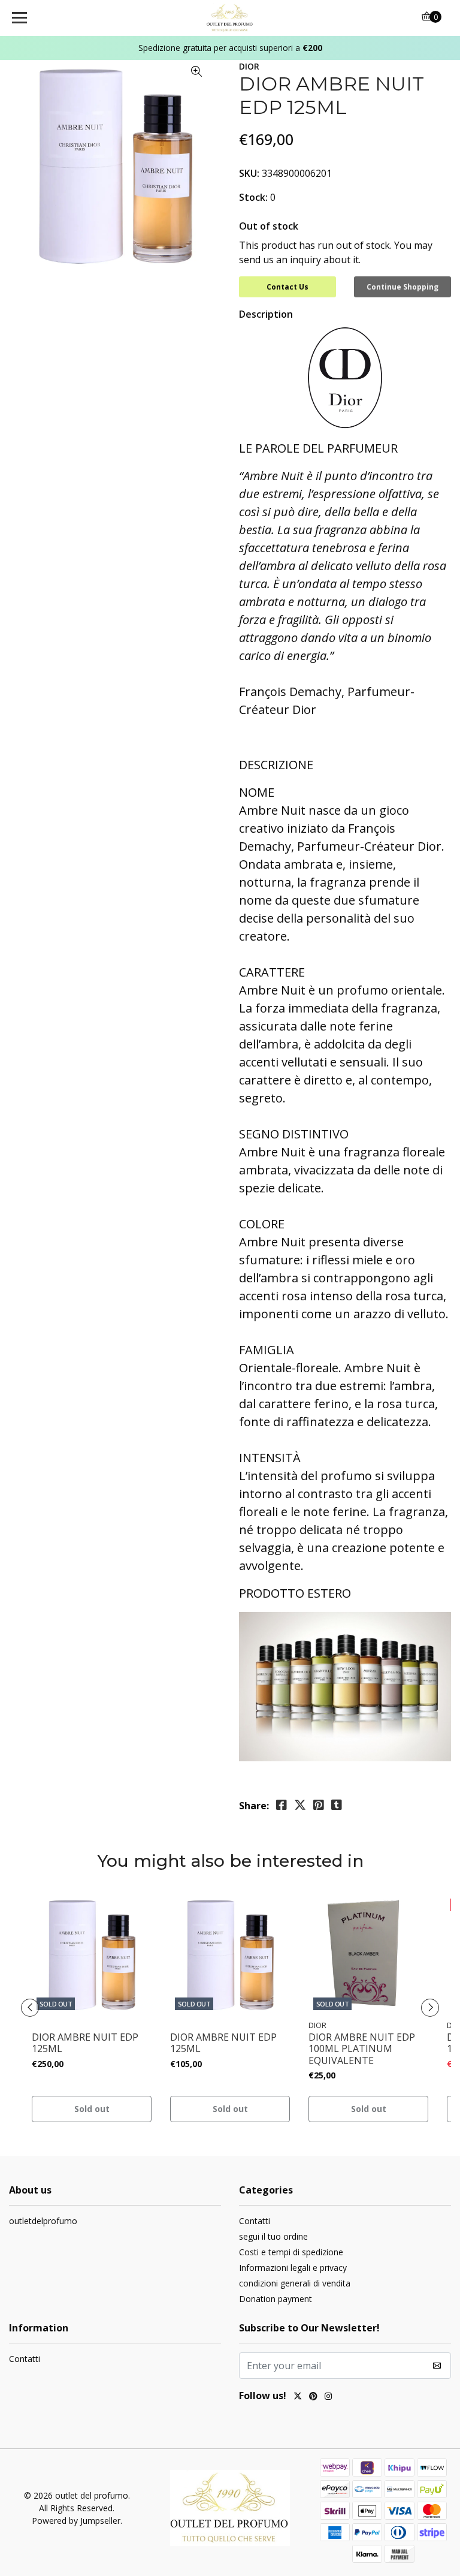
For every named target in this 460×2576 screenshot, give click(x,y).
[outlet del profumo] (230, 18)
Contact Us (287, 287)
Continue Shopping (402, 287)
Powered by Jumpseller (76, 2521)
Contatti (255, 2221)
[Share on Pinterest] (319, 1805)
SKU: (249, 173)
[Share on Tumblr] (337, 1805)
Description (266, 314)
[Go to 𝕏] (298, 2397)
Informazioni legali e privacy (293, 2268)
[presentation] (30, 2008)
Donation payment (276, 2299)
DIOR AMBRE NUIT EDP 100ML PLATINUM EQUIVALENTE (362, 2049)
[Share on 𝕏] (300, 1805)
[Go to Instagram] (328, 2397)
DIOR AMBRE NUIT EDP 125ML (85, 2043)
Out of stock (269, 226)
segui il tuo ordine (273, 2236)
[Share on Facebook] (282, 1805)
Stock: (253, 197)
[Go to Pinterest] (313, 2397)
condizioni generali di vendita (295, 2283)
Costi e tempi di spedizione (291, 2252)
